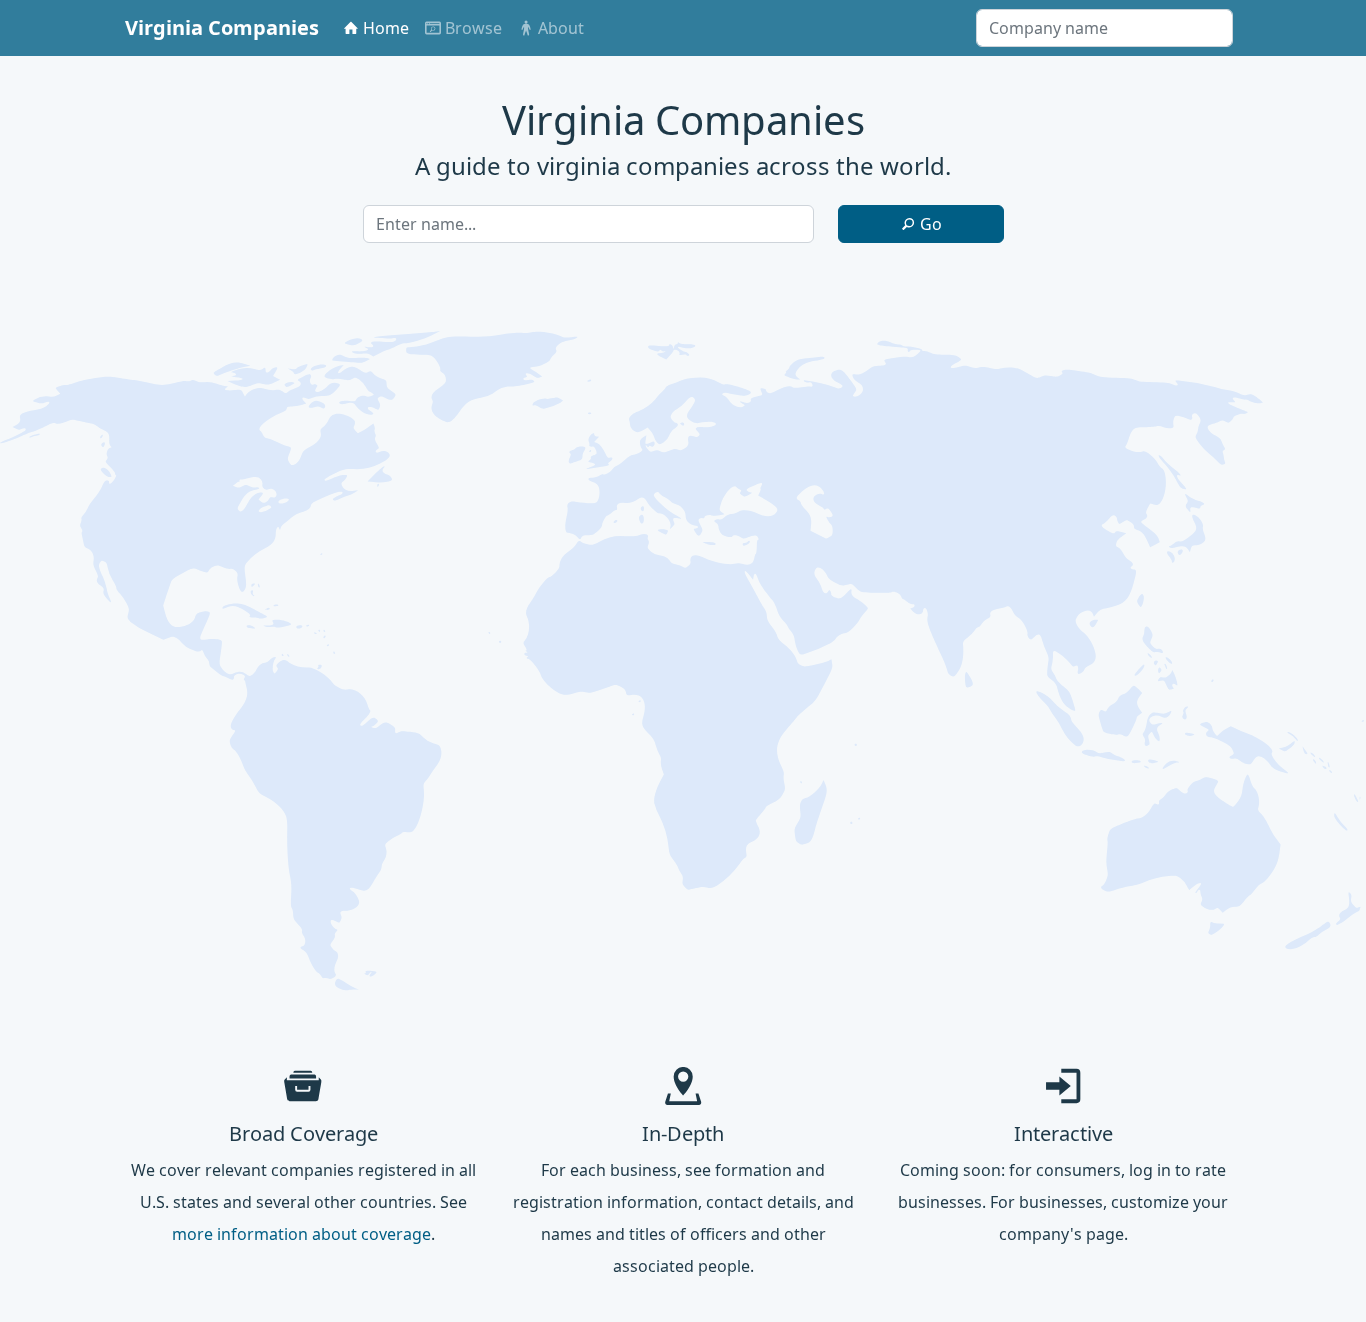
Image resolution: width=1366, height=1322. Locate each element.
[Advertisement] (683, 892)
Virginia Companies (222, 27)
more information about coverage (301, 1234)
